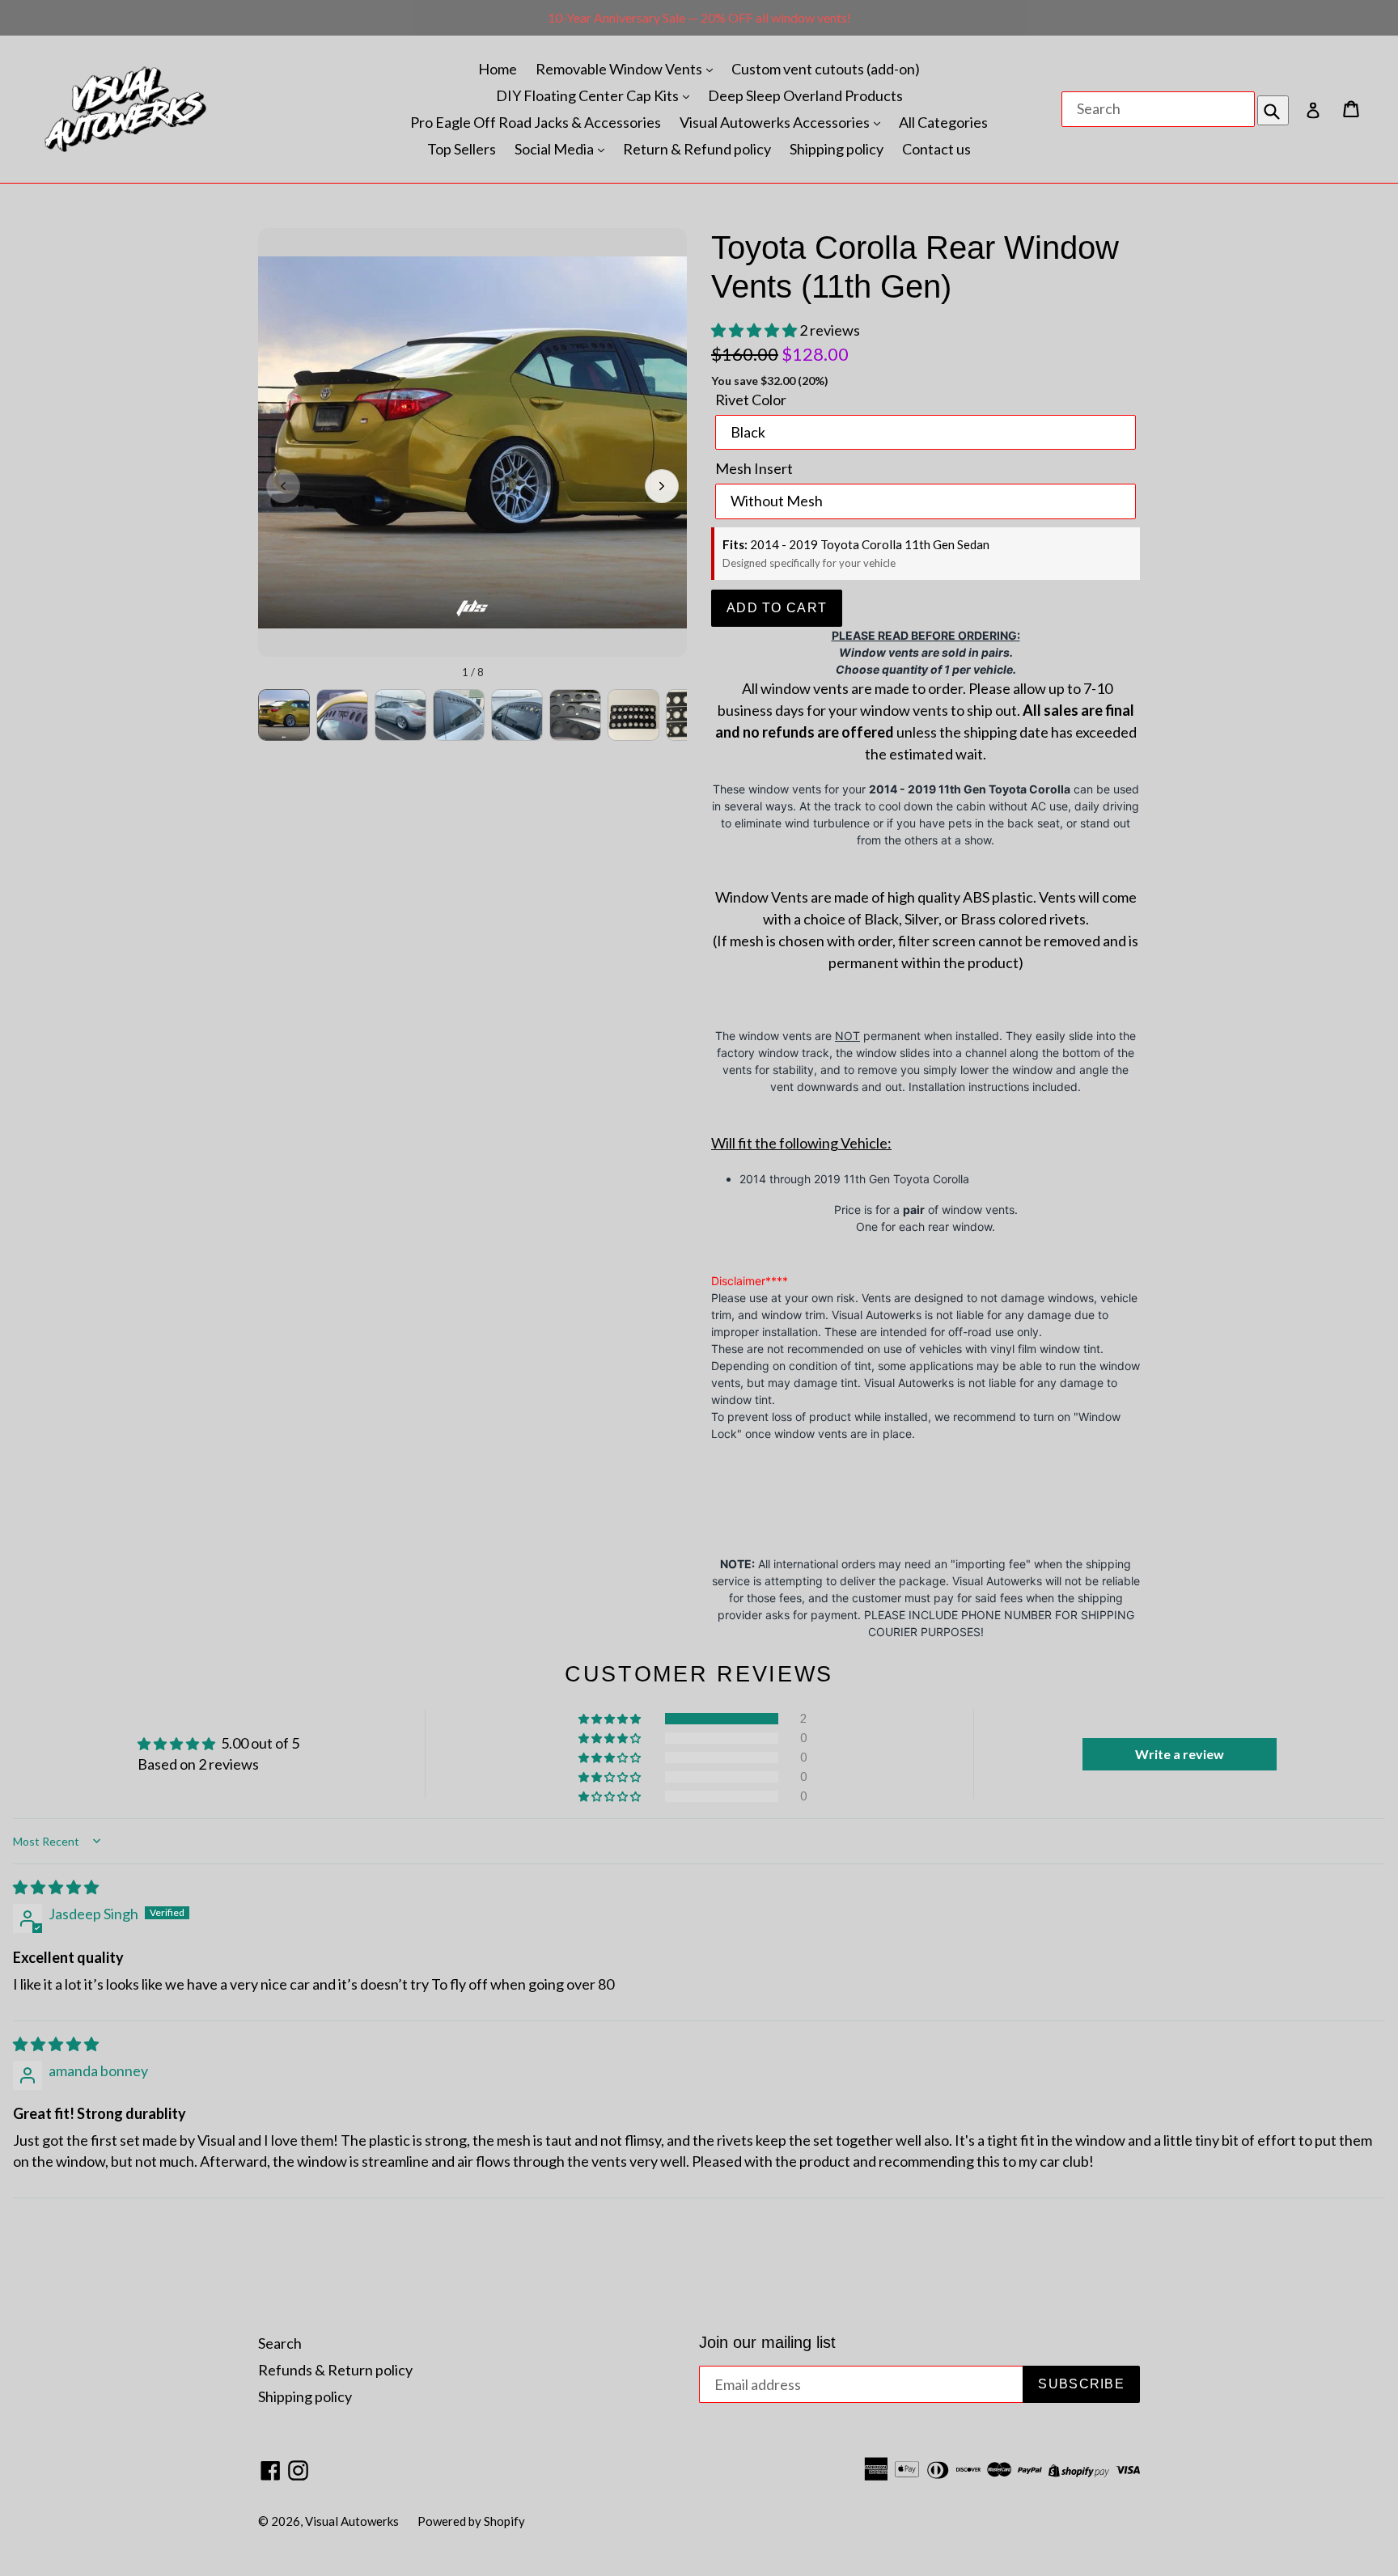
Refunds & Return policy (335, 2370)
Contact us (936, 149)
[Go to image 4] (459, 715)
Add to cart (777, 608)
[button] (755, 330)
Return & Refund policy (697, 149)
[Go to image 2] (342, 715)
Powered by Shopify (471, 2521)
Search (280, 2343)
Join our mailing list (767, 2342)
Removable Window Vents (620, 69)
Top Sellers (462, 149)
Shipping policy (837, 149)
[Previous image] (283, 486)
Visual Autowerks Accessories (776, 122)
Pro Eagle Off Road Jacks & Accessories (536, 122)
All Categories (943, 122)
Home (498, 69)
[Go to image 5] (517, 715)
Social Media (555, 149)
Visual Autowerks (352, 2521)
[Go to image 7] (633, 715)
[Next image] (662, 486)
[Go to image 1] (284, 715)
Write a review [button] (1180, 1754)
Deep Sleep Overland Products (805, 95)
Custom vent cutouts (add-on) (826, 69)
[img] (56, 1887)
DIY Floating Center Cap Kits (589, 95)
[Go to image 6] (575, 715)
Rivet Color (751, 400)
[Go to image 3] (400, 715)
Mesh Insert (754, 468)
